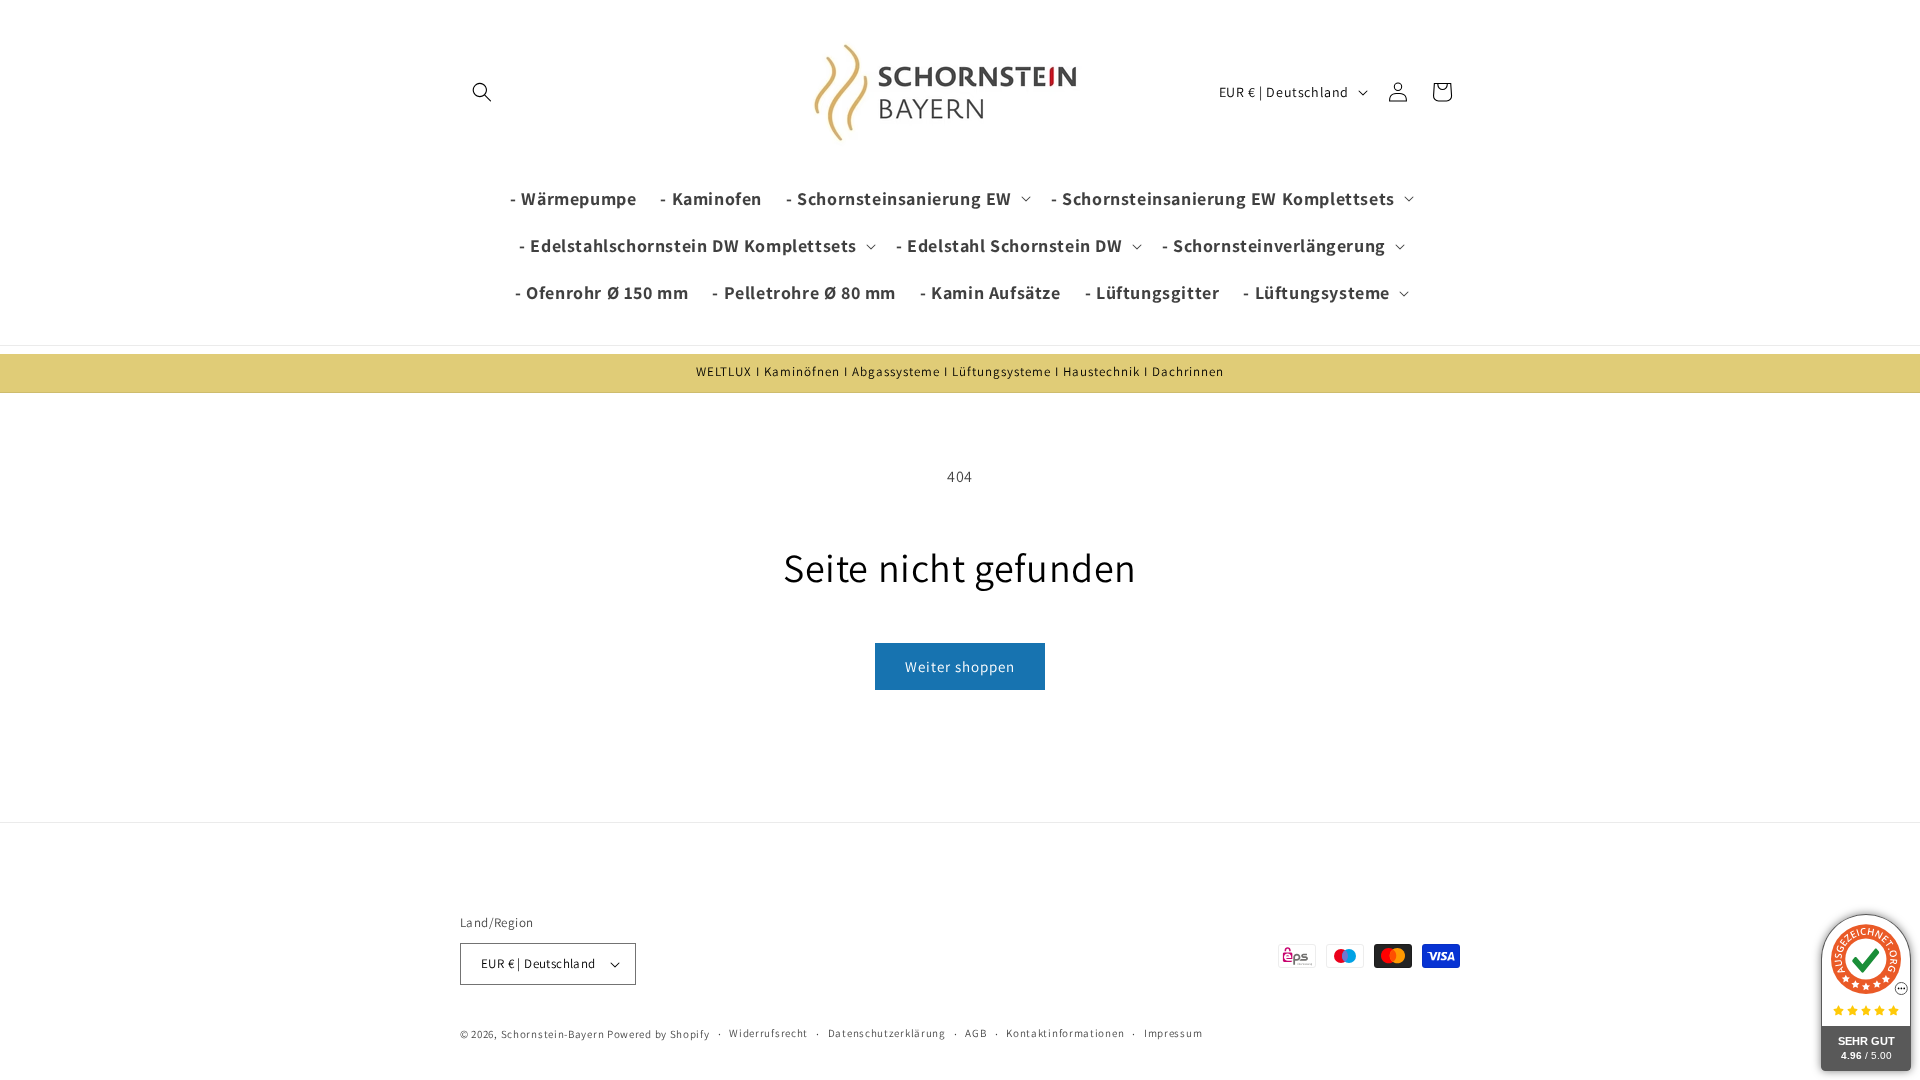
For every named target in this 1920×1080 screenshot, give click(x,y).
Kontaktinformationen (1065, 1033)
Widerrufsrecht (768, 1033)
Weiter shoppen (960, 666)
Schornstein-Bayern (553, 1034)
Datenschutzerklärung (887, 1033)
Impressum (1173, 1033)
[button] (482, 92)
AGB (975, 1033)
